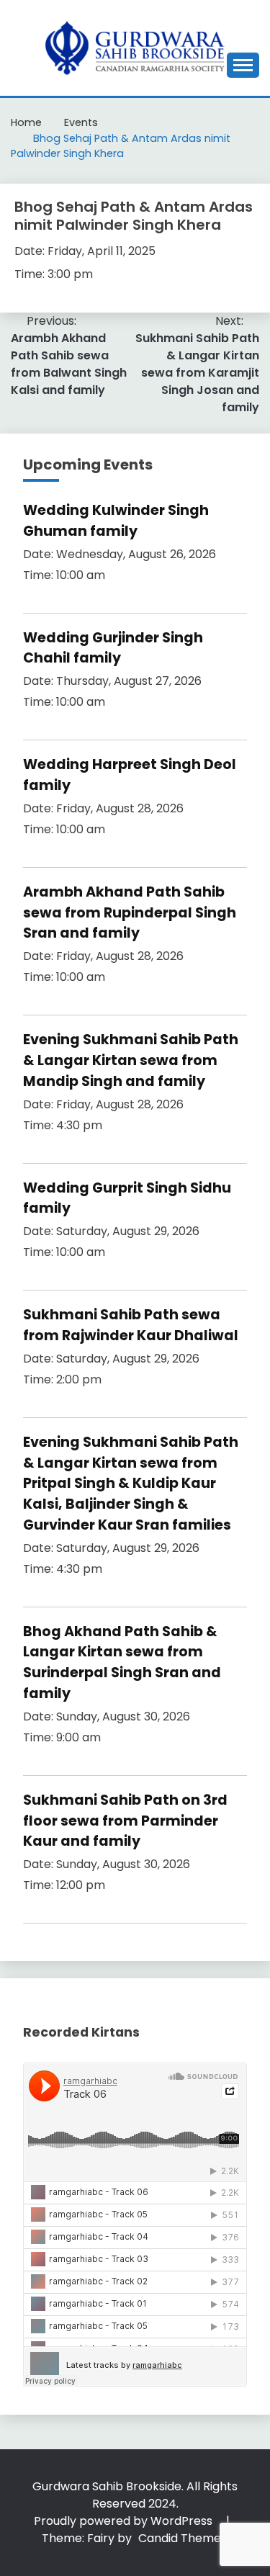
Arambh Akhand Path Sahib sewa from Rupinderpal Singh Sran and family (130, 913)
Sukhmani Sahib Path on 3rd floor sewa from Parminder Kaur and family (125, 1821)
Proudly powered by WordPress (125, 2521)
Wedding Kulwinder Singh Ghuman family (116, 521)
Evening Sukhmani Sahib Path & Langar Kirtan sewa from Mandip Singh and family (131, 1060)
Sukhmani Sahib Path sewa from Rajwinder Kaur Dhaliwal (131, 1325)
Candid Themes (183, 2538)
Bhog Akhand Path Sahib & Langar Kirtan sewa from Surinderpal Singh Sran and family (122, 1662)
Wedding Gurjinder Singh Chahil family (113, 648)
